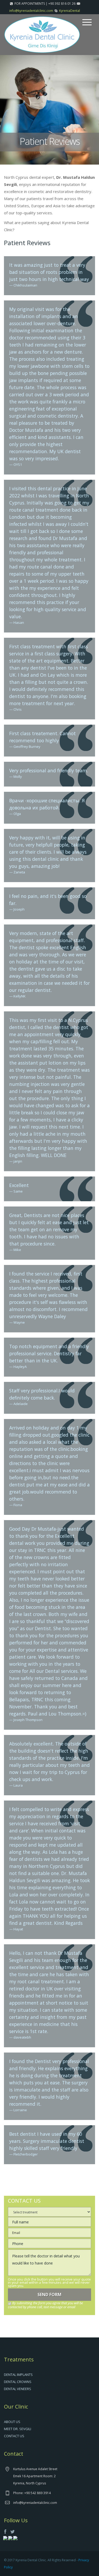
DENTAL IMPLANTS (18, 2375)
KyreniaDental (70, 11)
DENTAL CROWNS (18, 2382)
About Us (12, 2422)
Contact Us (14, 2436)
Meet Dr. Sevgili (18, 2429)
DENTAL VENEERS (18, 2389)
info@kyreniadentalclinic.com (31, 11)
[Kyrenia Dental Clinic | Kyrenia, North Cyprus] (42, 34)
